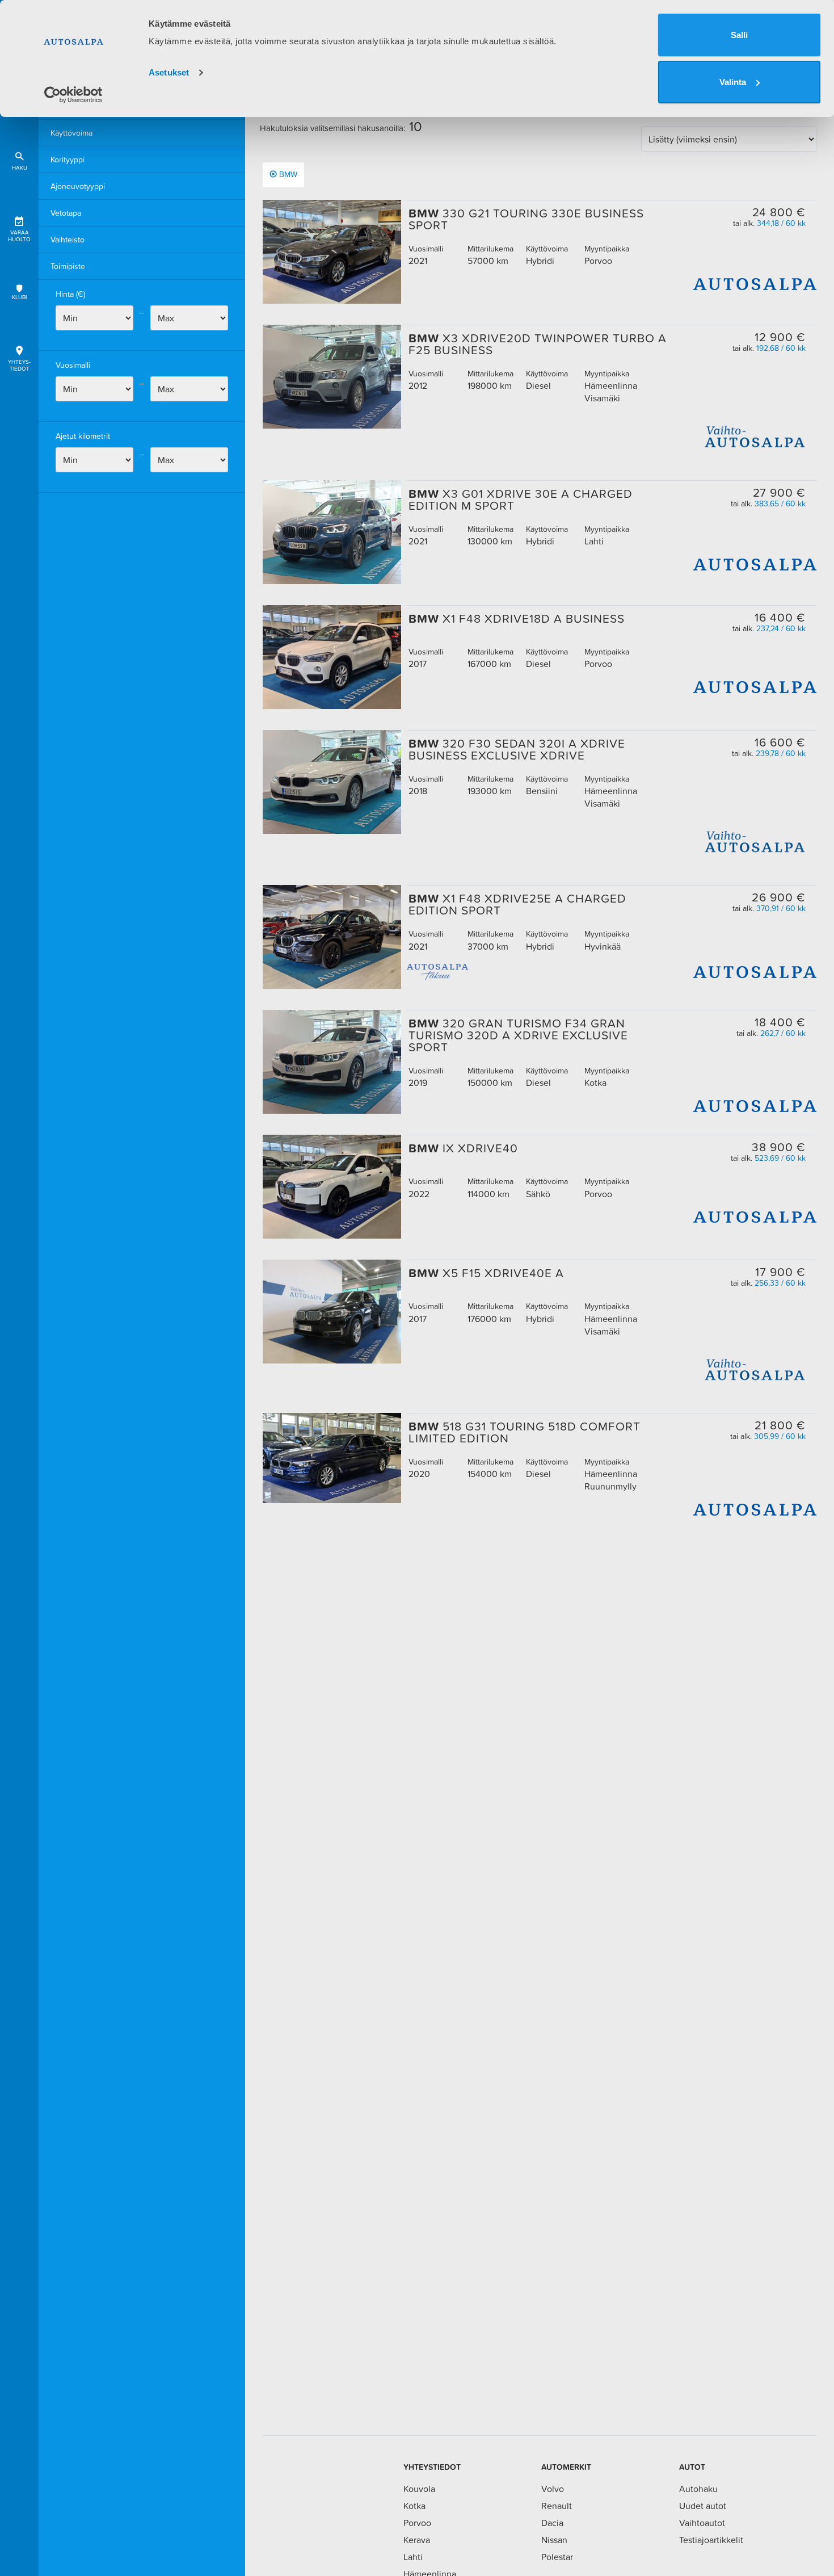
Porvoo (417, 2523)
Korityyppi (68, 160)
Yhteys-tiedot (19, 365)
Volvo (553, 2489)
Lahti (413, 2557)
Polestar (557, 2557)
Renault (557, 2506)
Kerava (417, 2540)
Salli (739, 35)
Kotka (414, 2506)
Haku (20, 168)
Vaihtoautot (702, 2523)
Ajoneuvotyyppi (78, 186)
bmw (288, 174)
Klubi (19, 297)
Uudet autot (703, 2506)
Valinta (733, 82)
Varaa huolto (19, 236)
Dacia (552, 2523)
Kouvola (419, 2489)
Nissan (554, 2540)
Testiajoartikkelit (711, 2540)
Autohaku (698, 2489)
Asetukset (169, 72)
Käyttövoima (71, 133)
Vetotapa (66, 213)
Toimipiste (68, 266)
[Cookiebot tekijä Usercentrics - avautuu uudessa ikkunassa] (73, 95)
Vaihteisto (68, 240)
